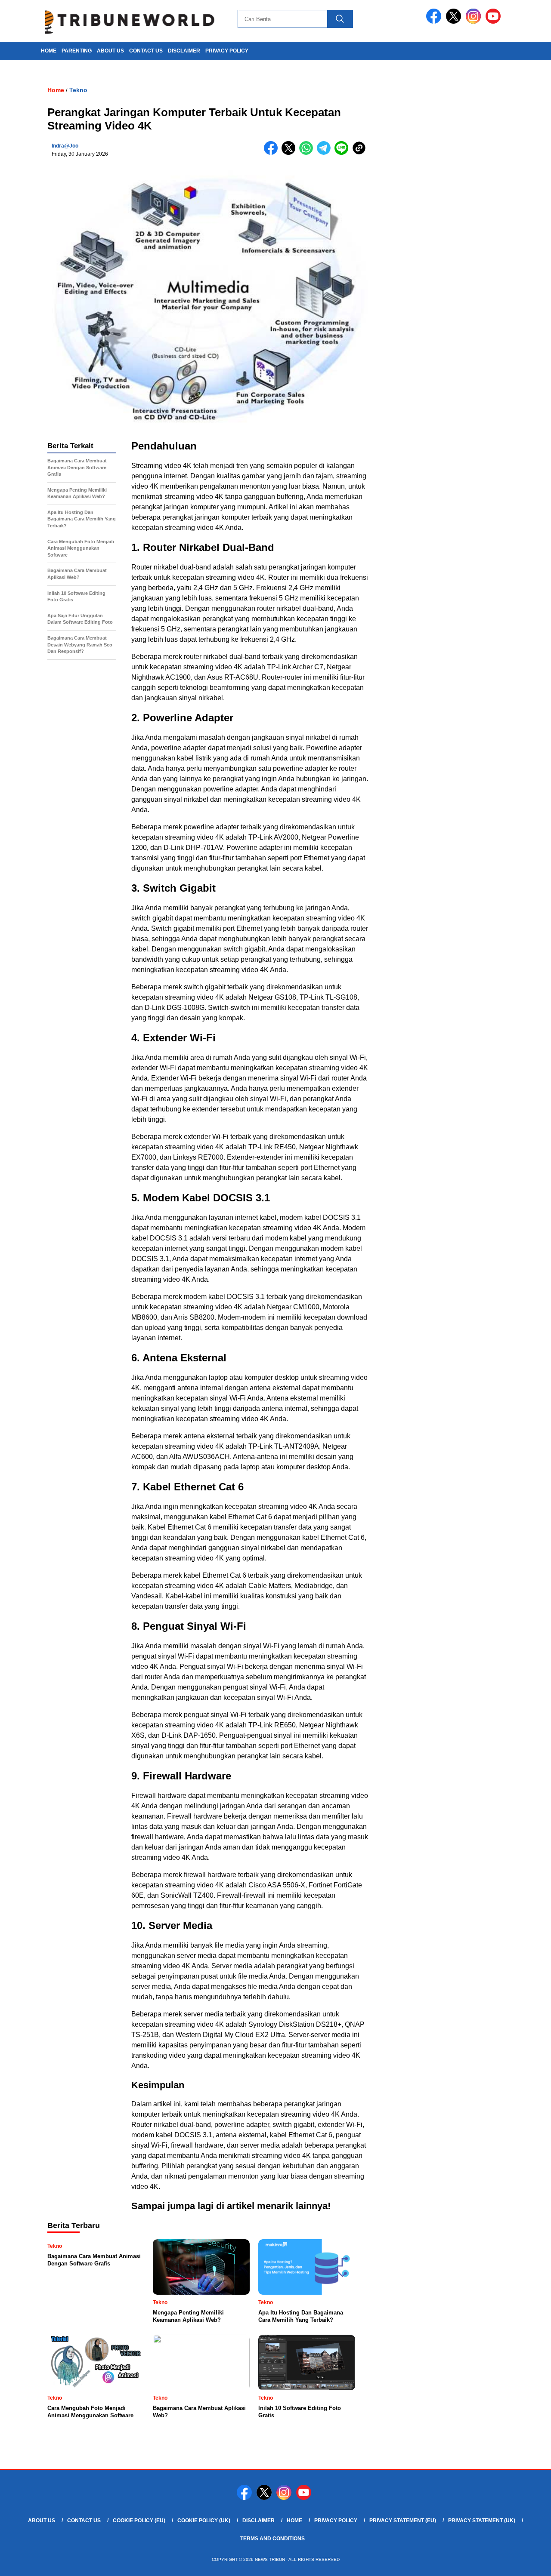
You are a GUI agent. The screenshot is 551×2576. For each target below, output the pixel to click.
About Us (110, 51)
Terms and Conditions (272, 2539)
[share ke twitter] (290, 153)
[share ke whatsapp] (308, 153)
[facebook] (435, 22)
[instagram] (475, 22)
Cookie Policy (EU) (139, 2521)
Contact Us (146, 51)
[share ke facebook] (273, 153)
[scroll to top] (528, 2563)
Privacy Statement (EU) (403, 2521)
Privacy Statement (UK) (482, 2521)
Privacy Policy (227, 51)
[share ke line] (343, 153)
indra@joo (65, 146)
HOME (49, 51)
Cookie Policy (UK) (204, 2521)
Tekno (78, 90)
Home (294, 2521)
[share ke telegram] (326, 153)
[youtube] (495, 22)
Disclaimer (184, 51)
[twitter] (455, 22)
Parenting (77, 51)
